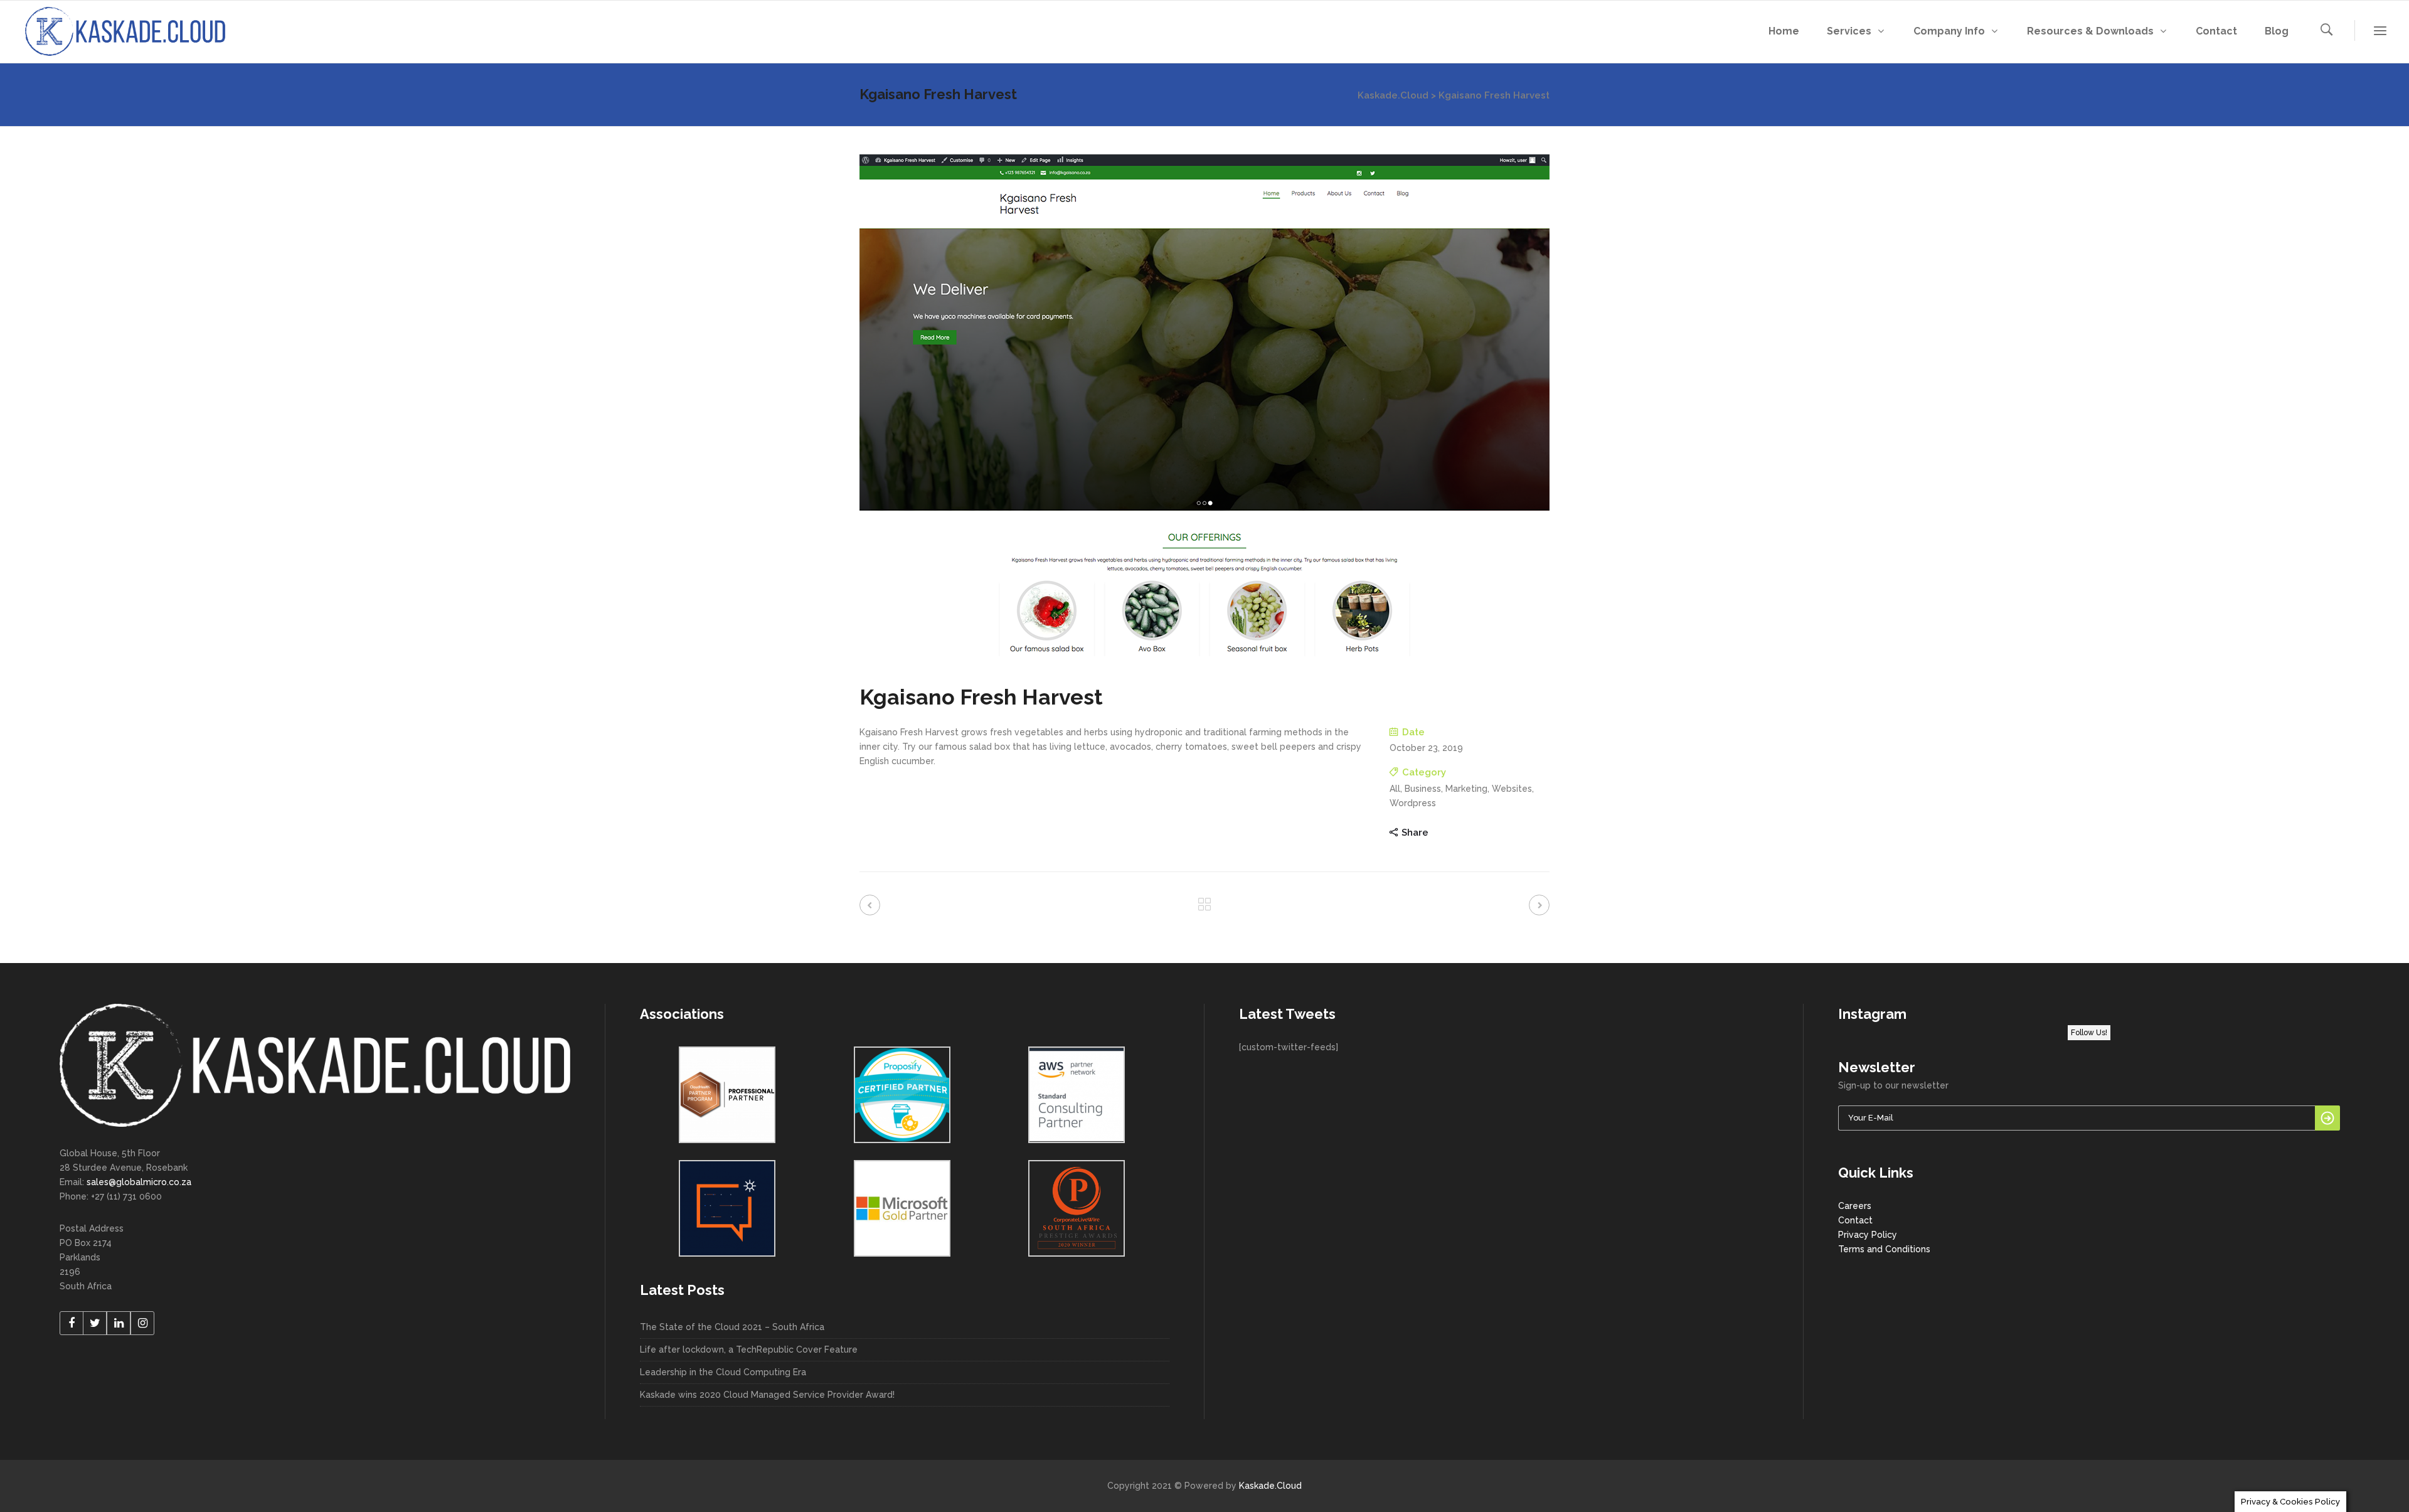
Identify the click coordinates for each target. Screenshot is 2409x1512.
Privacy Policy (1868, 1235)
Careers (1855, 1206)
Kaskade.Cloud (1393, 95)
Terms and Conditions (1884, 1249)
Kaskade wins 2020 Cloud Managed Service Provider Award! (767, 1395)
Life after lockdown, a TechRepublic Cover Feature (749, 1350)
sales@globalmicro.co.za (139, 1182)
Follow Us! (2089, 1033)
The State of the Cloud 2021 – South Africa (732, 1327)
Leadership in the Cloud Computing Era (723, 1372)
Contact (1855, 1220)
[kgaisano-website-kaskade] (1204, 405)
